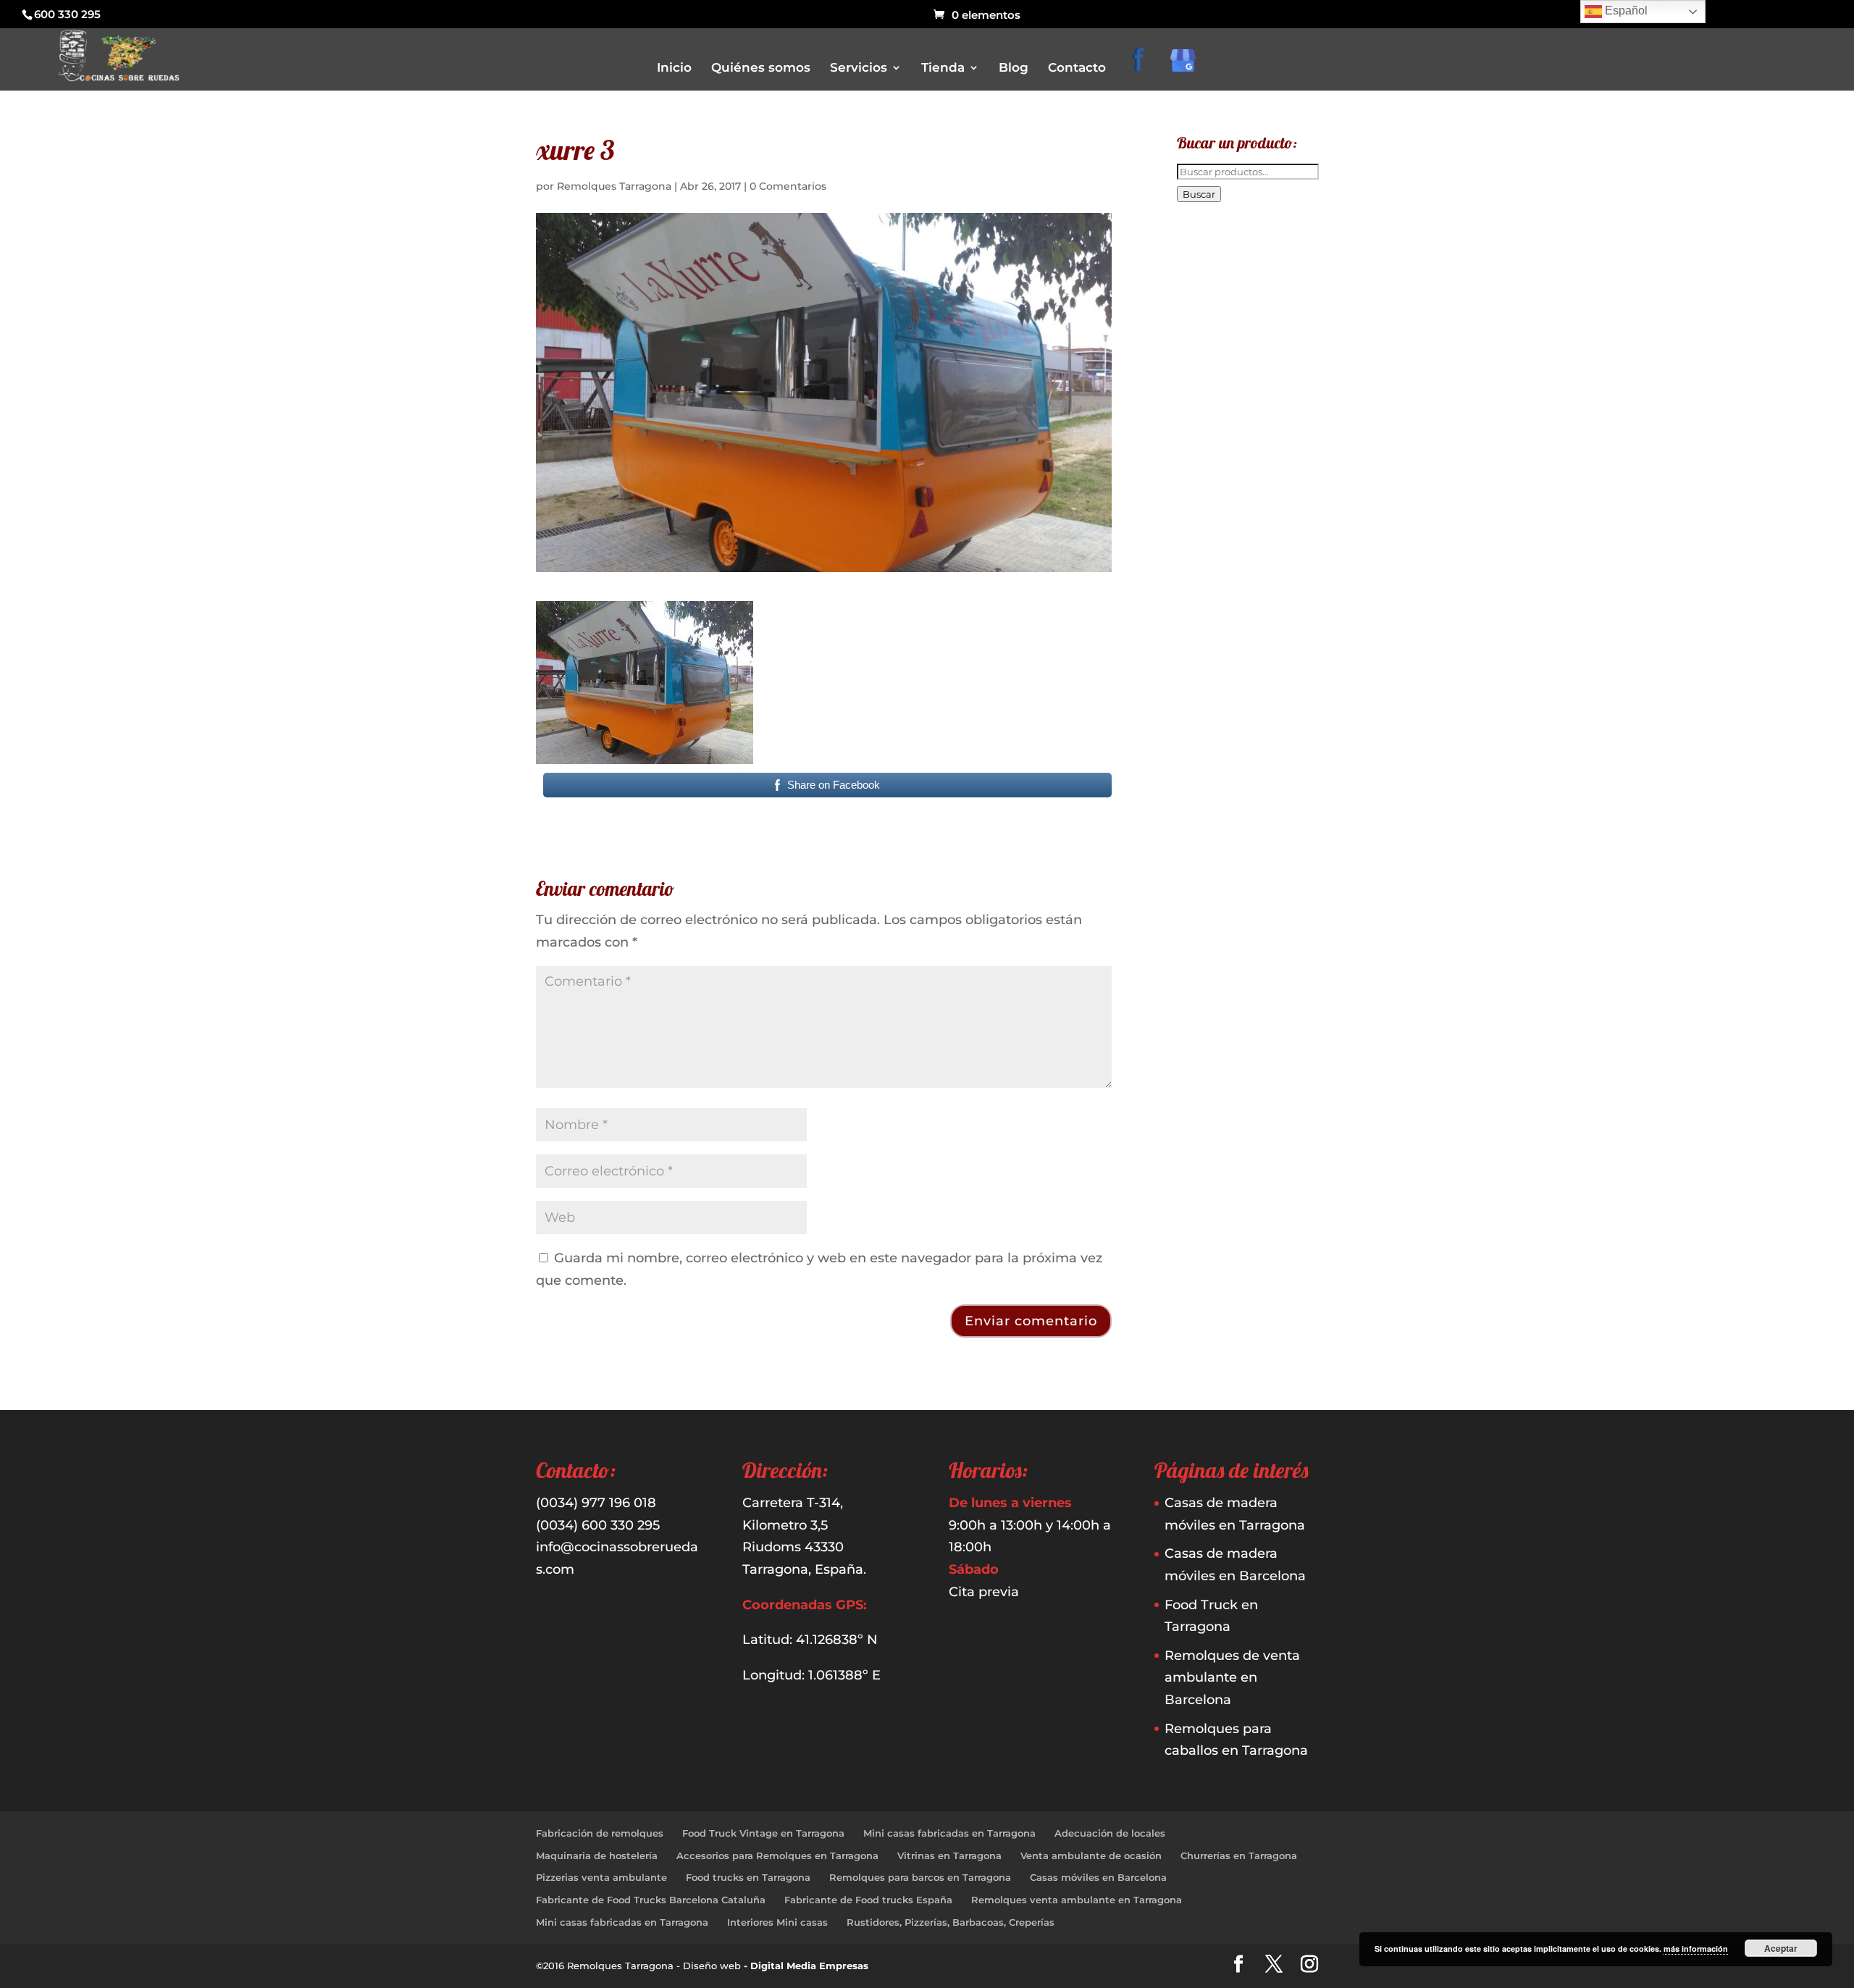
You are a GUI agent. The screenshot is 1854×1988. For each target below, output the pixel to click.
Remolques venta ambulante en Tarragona (1077, 1900)
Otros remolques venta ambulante (1016, 213)
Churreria (961, 193)
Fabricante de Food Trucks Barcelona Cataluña (651, 1900)
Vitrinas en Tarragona (949, 1855)
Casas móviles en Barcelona (1098, 1877)
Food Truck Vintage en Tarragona (763, 1833)
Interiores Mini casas (777, 1922)
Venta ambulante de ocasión (1091, 1855)
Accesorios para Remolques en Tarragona (777, 1855)
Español (1625, 11)
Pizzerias (960, 234)
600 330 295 (67, 14)
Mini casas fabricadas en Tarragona (949, 1833)
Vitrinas (957, 274)
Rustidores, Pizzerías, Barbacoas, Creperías (951, 1922)
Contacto (1077, 68)
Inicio (674, 68)
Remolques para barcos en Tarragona (920, 1877)
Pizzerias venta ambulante (601, 1877)
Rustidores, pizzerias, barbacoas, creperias (1032, 254)
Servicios (859, 68)
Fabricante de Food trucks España (868, 1900)
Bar (948, 152)
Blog (1014, 68)
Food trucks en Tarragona (748, 1877)
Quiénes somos (761, 68)
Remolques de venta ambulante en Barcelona (1232, 1678)
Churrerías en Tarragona (1239, 1855)
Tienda (943, 68)
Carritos (958, 173)
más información (1696, 1949)
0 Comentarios (788, 186)
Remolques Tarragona (614, 186)
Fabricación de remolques (600, 1833)
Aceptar (1781, 1948)
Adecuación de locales (1110, 1833)
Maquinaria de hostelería (597, 1855)
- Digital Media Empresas (806, 1966)
